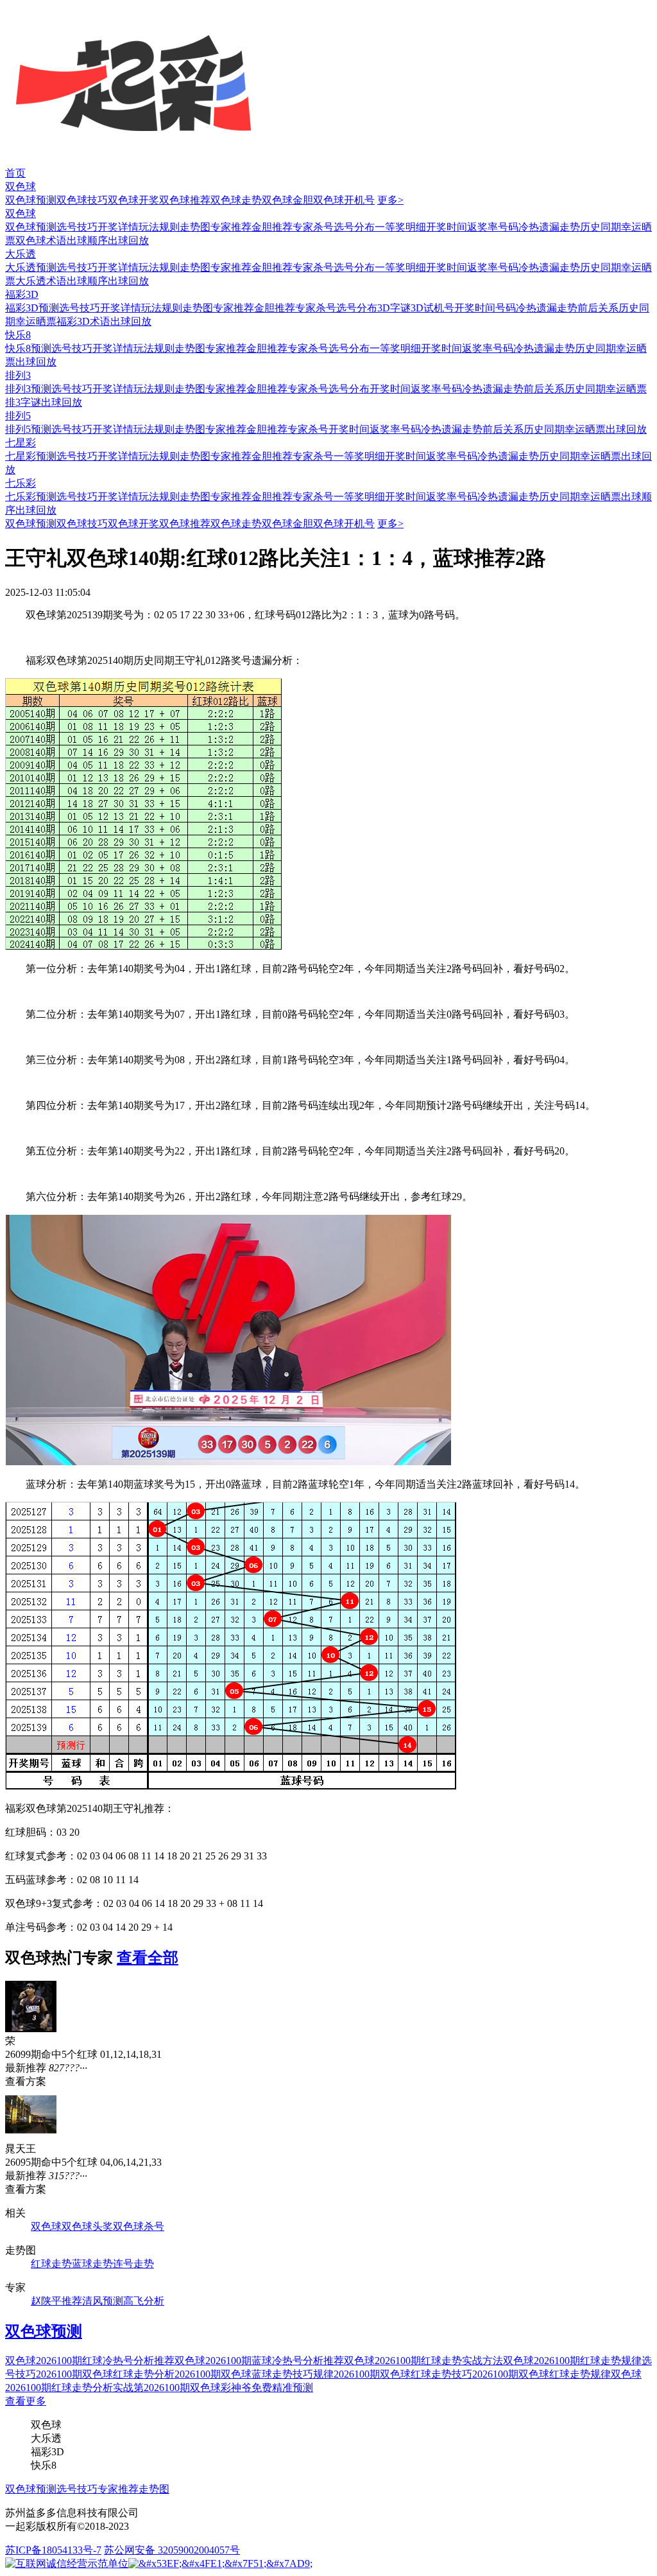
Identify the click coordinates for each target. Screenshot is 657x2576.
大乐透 (21, 254)
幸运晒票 (36, 321)
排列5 (18, 416)
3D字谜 (394, 308)
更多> (390, 200)
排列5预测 (28, 429)
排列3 (18, 375)
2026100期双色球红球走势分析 (105, 2374)
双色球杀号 (139, 2226)
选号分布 (354, 227)
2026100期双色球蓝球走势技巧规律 (254, 2374)
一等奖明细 (400, 227)
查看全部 (148, 1958)
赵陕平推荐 (56, 2301)
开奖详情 (118, 227)
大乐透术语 (41, 281)
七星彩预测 (31, 456)
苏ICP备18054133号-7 (53, 2550)
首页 (15, 173)
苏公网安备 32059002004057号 (172, 2550)
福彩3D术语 (83, 321)
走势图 (195, 227)
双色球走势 (236, 200)
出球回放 (128, 240)
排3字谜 (23, 402)
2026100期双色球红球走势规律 (542, 2374)
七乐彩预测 (31, 497)
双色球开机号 (344, 200)
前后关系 (598, 308)
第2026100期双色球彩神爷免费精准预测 (223, 2388)
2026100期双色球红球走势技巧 (403, 2374)
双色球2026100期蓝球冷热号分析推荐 (259, 2361)
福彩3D (22, 294)
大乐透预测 (31, 267)
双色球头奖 (87, 2226)
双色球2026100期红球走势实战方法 (423, 2361)
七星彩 (21, 443)
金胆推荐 (272, 227)
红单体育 (21, 6)
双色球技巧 (82, 200)
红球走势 (51, 2264)
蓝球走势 (92, 2264)
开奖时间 (447, 227)
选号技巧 (77, 227)
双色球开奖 (133, 200)
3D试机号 (432, 308)
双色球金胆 (287, 200)
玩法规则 (159, 227)
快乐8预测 (28, 348)
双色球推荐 (185, 200)
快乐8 (18, 335)
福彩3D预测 (32, 308)
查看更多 (26, 2401)
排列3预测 (28, 389)
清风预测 (103, 2301)
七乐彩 (21, 483)
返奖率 (482, 227)
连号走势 (133, 2264)
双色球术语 (41, 240)
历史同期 (601, 227)
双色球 (21, 187)
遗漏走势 (559, 227)
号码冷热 (518, 227)
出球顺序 (87, 240)
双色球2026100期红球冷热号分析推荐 (90, 2361)
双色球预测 (31, 200)
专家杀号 (313, 227)
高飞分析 (144, 2301)
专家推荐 (231, 227)
